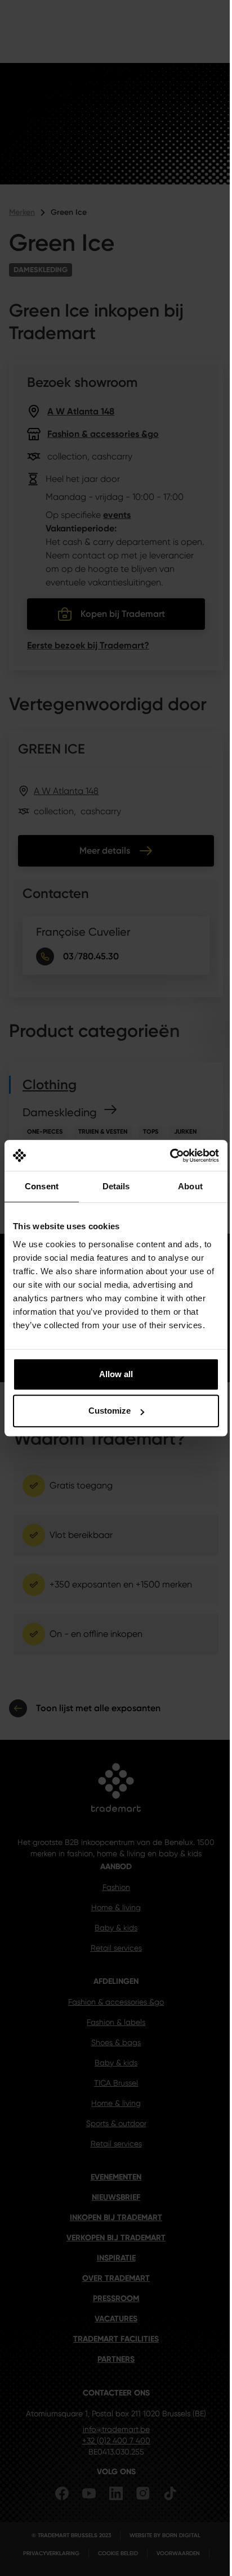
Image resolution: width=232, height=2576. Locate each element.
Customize (110, 1411)
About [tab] (190, 1186)
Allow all (116, 1374)
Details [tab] (116, 1186)
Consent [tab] (42, 1186)
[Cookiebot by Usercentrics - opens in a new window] (170, 1156)
